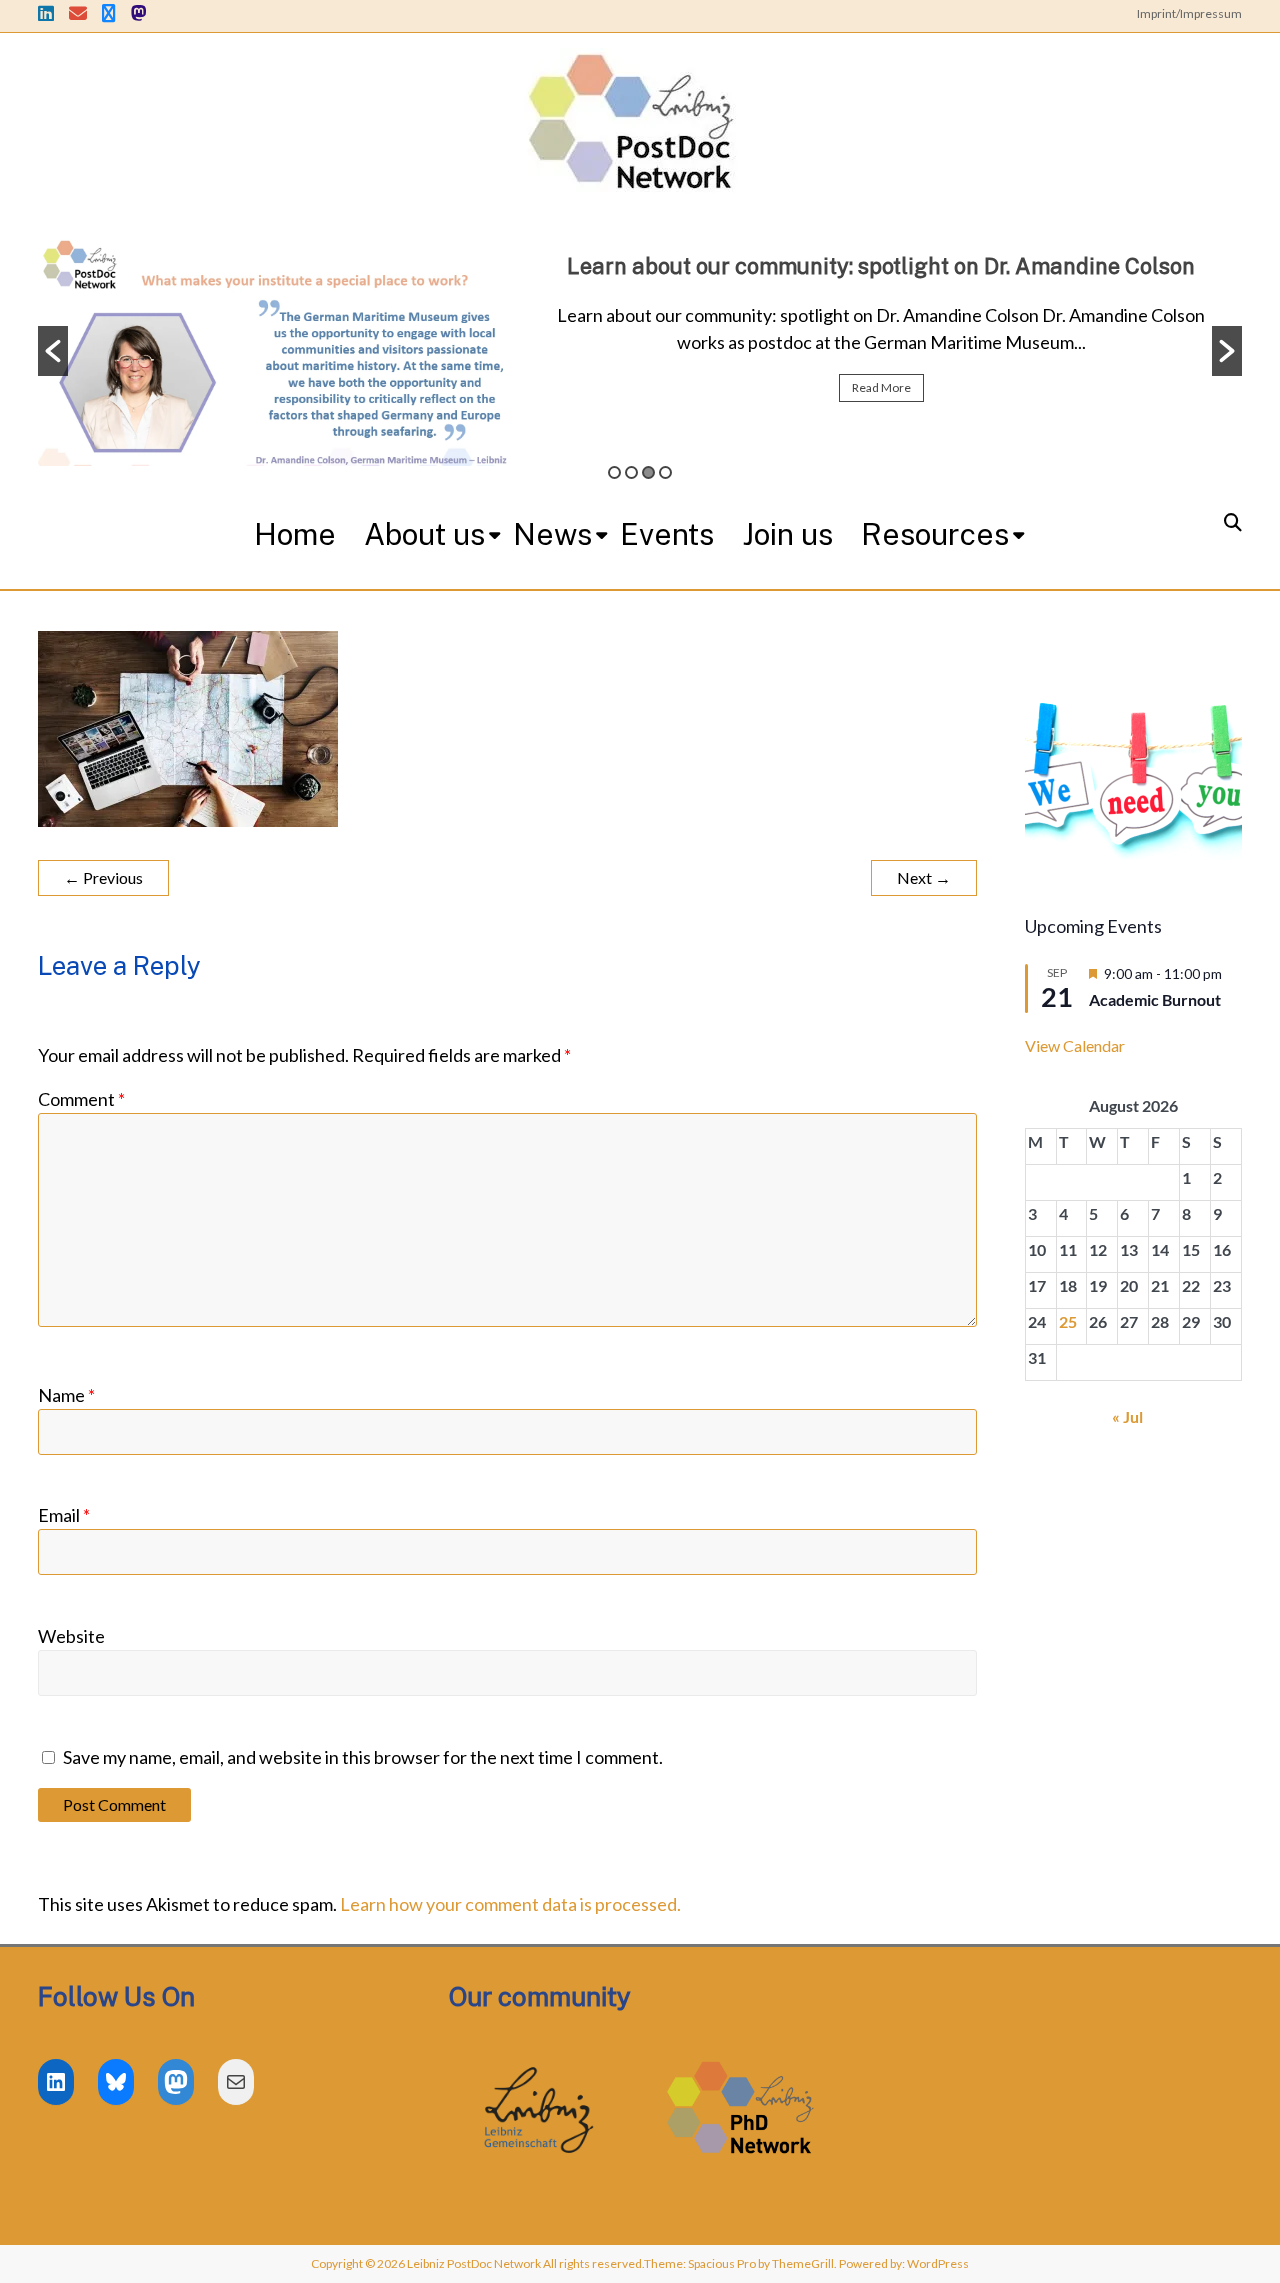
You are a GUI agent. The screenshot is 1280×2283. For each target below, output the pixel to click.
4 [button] (665, 472)
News (552, 534)
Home (295, 534)
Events (667, 534)
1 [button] (614, 472)
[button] (53, 351)
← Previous (103, 877)
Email (64, 1515)
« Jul (1127, 1416)
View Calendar (1075, 1045)
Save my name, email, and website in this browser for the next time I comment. (363, 1757)
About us (424, 534)
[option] (640, 351)
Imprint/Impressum (1189, 13)
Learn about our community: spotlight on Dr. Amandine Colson (881, 266)
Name (66, 1395)
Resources (935, 534)
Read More (881, 387)
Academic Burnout (1155, 999)
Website (71, 1636)
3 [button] (648, 472)
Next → (924, 877)
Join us (787, 534)
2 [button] (631, 472)
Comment (81, 1099)
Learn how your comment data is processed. (510, 1904)
